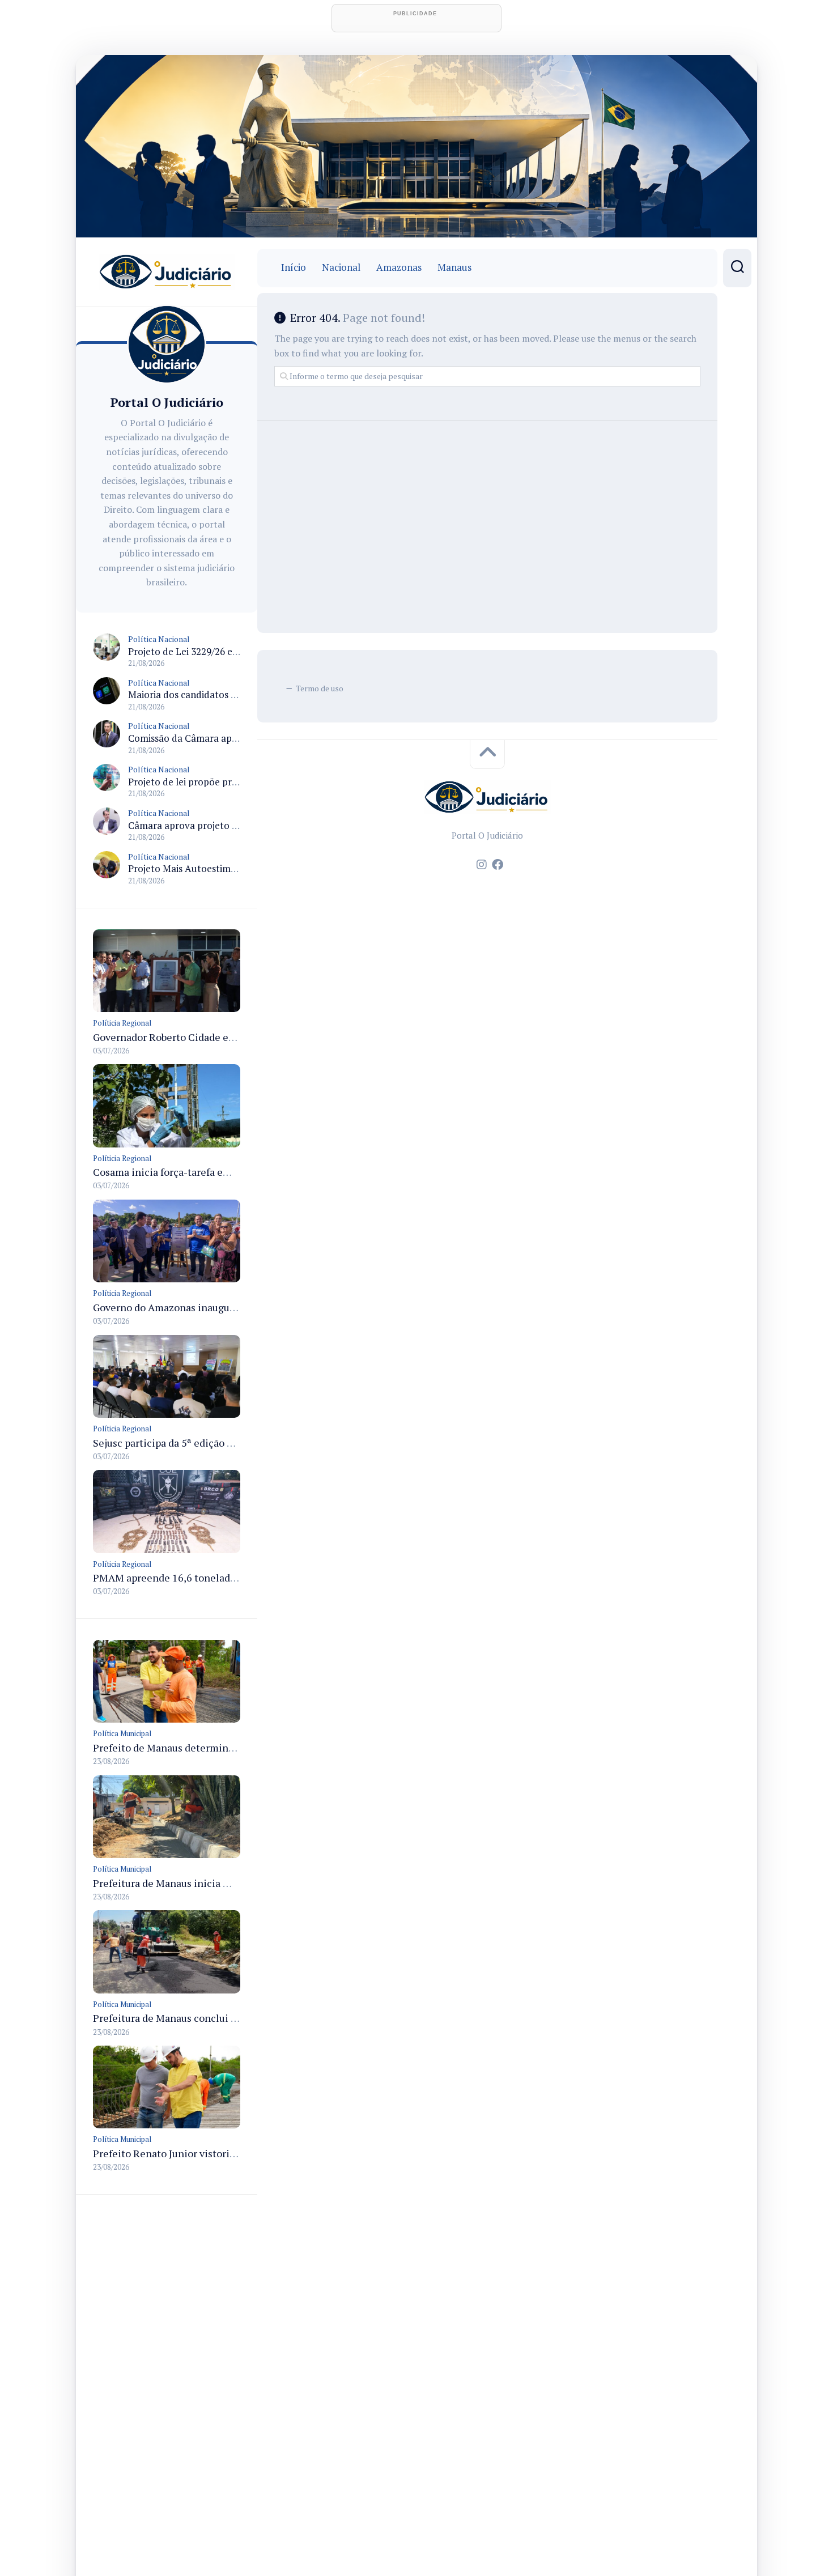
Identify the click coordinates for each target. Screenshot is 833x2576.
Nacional (341, 267)
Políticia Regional (122, 1023)
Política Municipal (122, 1733)
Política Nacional (159, 639)
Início (294, 267)
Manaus (454, 267)
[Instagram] (482, 865)
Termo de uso (320, 688)
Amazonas (399, 267)
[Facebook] (498, 865)
